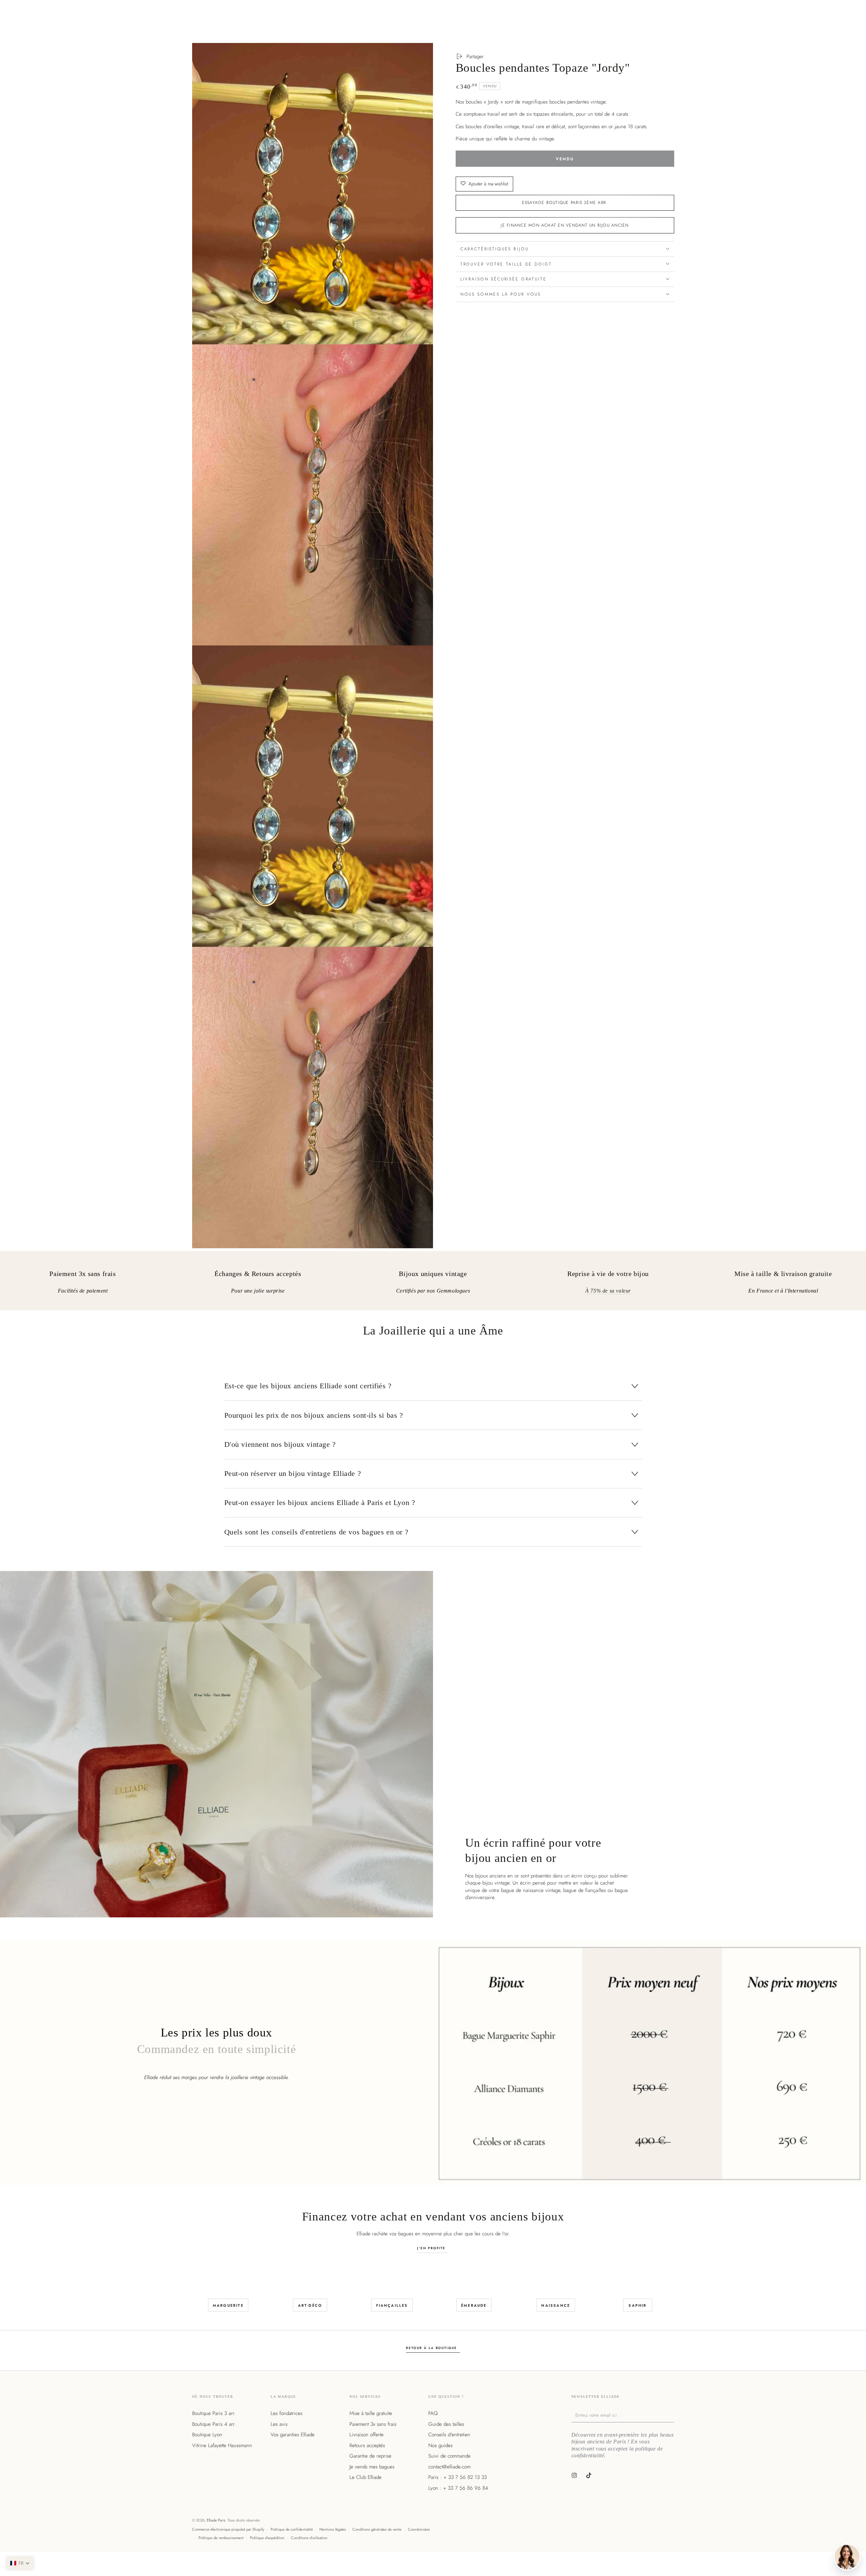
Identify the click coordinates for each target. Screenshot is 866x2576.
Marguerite (228, 2305)
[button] (20, 2563)
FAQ (433, 2413)
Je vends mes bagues (372, 2467)
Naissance (556, 2305)
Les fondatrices (287, 2413)
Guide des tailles (446, 2424)
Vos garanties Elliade (293, 2435)
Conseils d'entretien (449, 2435)
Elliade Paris (216, 2520)
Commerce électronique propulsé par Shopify (228, 2529)
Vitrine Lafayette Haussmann (222, 2445)
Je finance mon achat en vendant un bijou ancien (565, 225)
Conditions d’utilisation (309, 2538)
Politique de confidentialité (292, 2529)
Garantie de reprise (370, 2456)
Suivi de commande (449, 2456)
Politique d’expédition (267, 2538)
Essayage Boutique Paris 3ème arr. (565, 203)
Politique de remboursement (221, 2538)
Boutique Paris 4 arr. (214, 2424)
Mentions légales (333, 2529)
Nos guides (440, 2445)
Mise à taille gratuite (371, 2413)
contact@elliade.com (449, 2467)
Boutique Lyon (207, 2435)
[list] (433, 1283)
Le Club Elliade (366, 2477)
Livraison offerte (367, 2435)
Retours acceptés (367, 2445)
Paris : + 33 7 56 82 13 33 (458, 2477)
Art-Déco (310, 2305)
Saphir (637, 2305)
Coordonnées (419, 2529)
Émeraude (474, 2305)
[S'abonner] (673, 2415)
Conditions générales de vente (377, 2529)
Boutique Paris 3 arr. (214, 2413)
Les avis (279, 2424)
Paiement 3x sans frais (373, 2424)
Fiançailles (392, 2305)
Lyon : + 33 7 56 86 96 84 (458, 2488)
